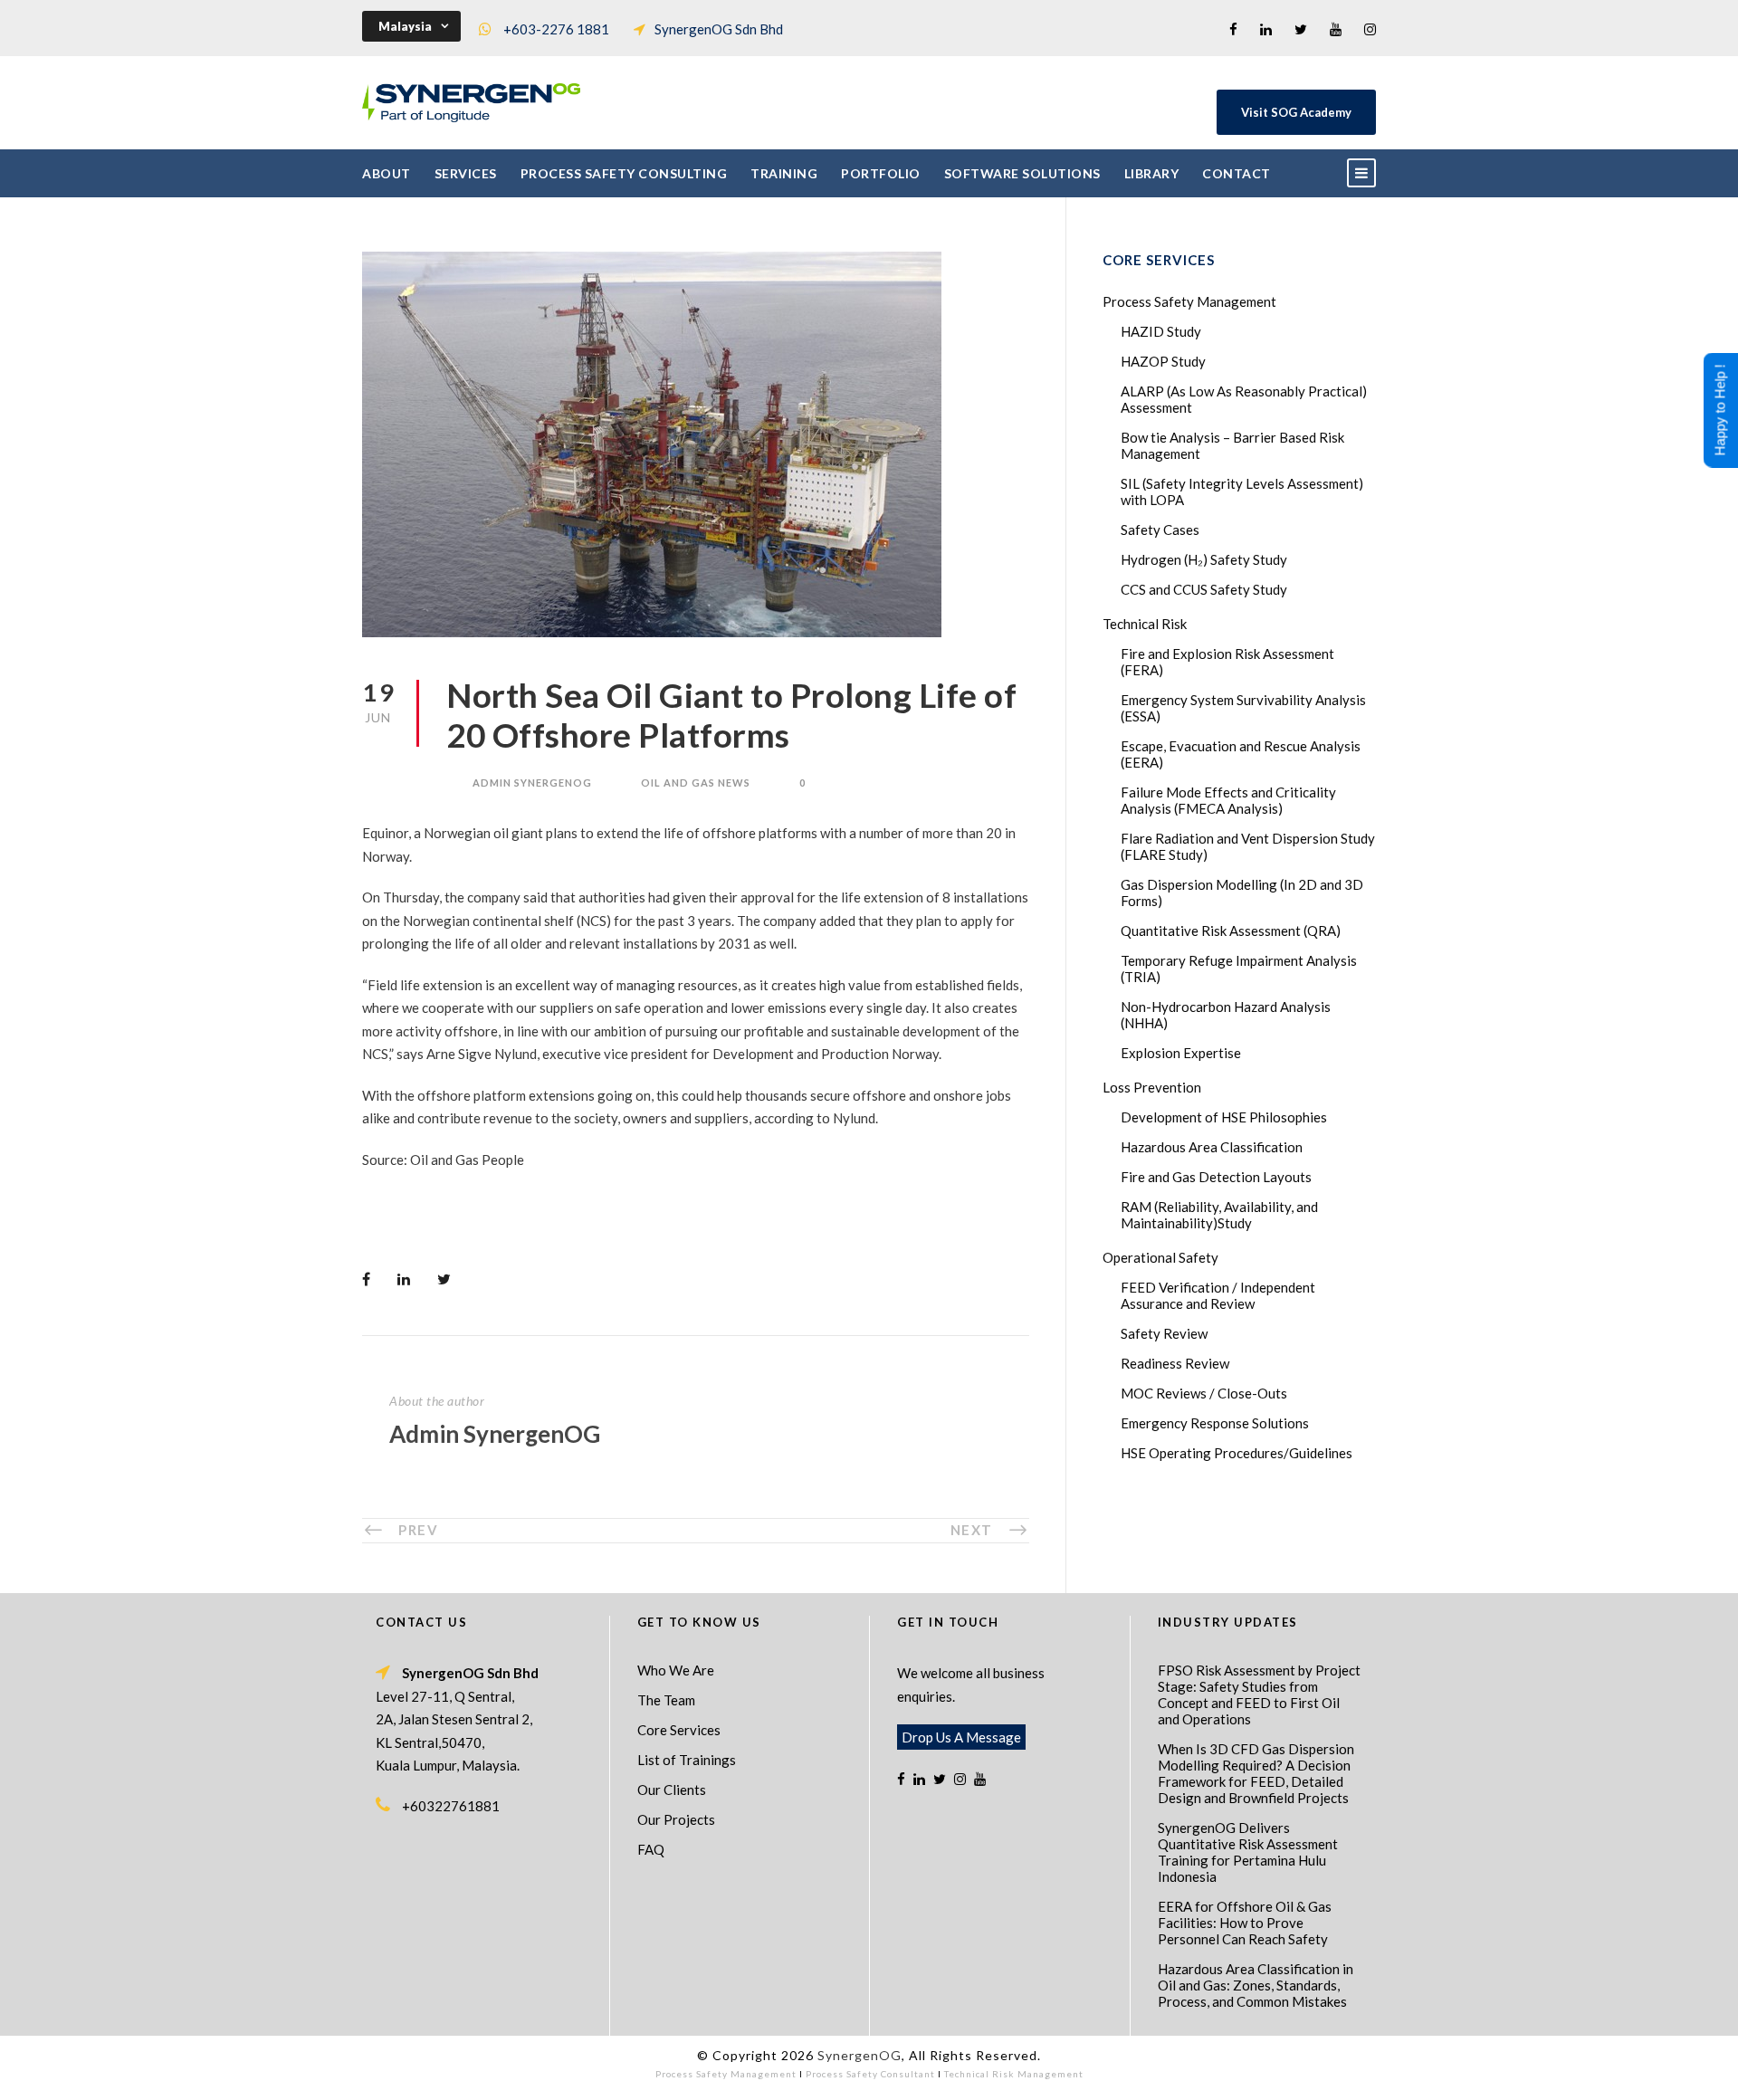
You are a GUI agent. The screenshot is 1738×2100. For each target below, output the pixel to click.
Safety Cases (1160, 530)
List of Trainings (687, 1760)
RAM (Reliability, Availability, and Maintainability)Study (1219, 1215)
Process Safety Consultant (870, 2074)
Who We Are (676, 1670)
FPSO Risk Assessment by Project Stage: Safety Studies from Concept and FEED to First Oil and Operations (1259, 1694)
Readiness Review (1175, 1363)
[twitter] (1301, 29)
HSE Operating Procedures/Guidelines (1237, 1453)
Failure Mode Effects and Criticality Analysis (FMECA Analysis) (1228, 800)
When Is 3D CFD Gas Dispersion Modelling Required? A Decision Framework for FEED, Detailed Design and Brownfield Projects (1256, 1773)
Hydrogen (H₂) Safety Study (1204, 559)
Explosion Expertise (1181, 1053)
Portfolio (881, 173)
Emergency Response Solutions (1215, 1423)
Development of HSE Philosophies (1224, 1117)
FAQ (651, 1849)
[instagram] (1370, 29)
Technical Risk (1145, 624)
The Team (666, 1700)
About (387, 173)
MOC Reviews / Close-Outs (1204, 1393)
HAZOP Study (1163, 361)
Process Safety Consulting (624, 173)
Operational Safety (1160, 1257)
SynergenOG (859, 2055)
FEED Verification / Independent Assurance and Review (1218, 1295)
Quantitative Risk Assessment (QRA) (1231, 931)
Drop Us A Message (961, 1737)
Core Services (679, 1730)
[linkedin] (1266, 29)
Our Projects (676, 1819)
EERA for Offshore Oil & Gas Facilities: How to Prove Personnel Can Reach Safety (1245, 1923)
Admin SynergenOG (532, 783)
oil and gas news (696, 783)
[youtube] (1336, 29)
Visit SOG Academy (1296, 112)
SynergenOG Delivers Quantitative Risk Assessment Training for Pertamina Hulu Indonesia (1248, 1852)
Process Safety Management (1189, 301)
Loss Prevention (1152, 1087)
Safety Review (1164, 1333)
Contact (1237, 173)
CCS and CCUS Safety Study (1204, 589)
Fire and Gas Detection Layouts (1216, 1177)
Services (466, 173)
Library (1152, 173)
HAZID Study (1161, 331)
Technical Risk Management (1014, 2074)
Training (784, 173)
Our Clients (672, 1790)
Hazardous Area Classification (1212, 1147)
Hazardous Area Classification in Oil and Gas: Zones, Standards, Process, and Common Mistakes (1256, 1985)
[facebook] (1233, 29)
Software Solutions (1022, 173)
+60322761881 (451, 1806)
